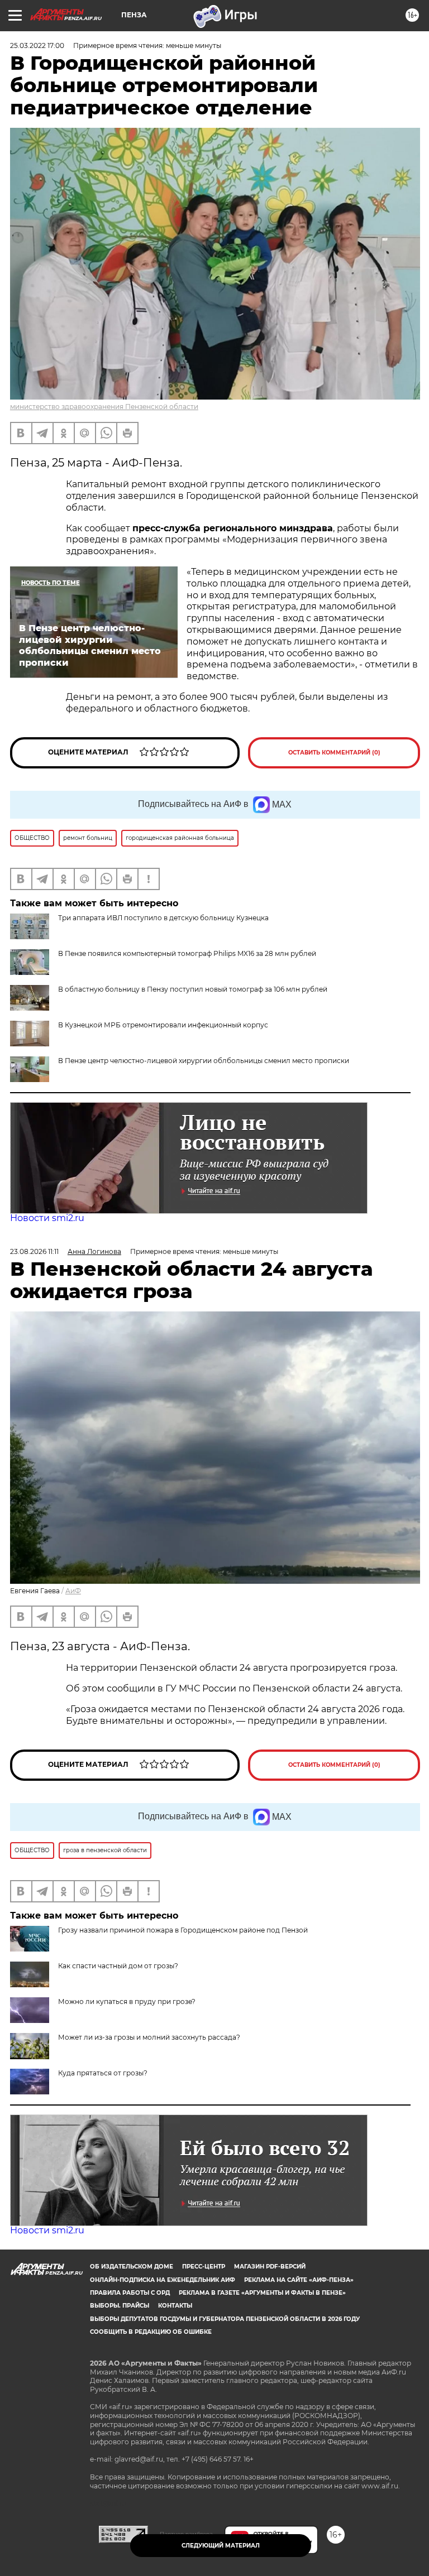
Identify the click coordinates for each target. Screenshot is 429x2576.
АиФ (73, 1591)
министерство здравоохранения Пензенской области (104, 407)
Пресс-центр (204, 2267)
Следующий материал (221, 2546)
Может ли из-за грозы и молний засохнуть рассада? (149, 2037)
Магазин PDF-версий (270, 2267)
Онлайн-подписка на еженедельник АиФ (163, 2280)
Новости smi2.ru (47, 1218)
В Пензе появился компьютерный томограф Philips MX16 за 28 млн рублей (187, 953)
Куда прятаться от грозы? (103, 2073)
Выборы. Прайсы (120, 2306)
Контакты (175, 2306)
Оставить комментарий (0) (334, 753)
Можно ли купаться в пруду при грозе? (127, 2001)
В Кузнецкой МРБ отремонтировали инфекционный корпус (163, 1025)
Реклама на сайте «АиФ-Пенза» (299, 2280)
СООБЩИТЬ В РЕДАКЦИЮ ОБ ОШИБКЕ (151, 2332)
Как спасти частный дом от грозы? (118, 1966)
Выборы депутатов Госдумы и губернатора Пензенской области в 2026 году (225, 2319)
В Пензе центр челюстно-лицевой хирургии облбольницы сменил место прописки (204, 1061)
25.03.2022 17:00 (37, 45)
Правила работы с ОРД (130, 2293)
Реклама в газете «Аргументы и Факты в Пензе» (262, 2293)
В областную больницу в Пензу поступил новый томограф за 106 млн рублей (193, 989)
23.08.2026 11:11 (34, 1251)
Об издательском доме (132, 2267)
